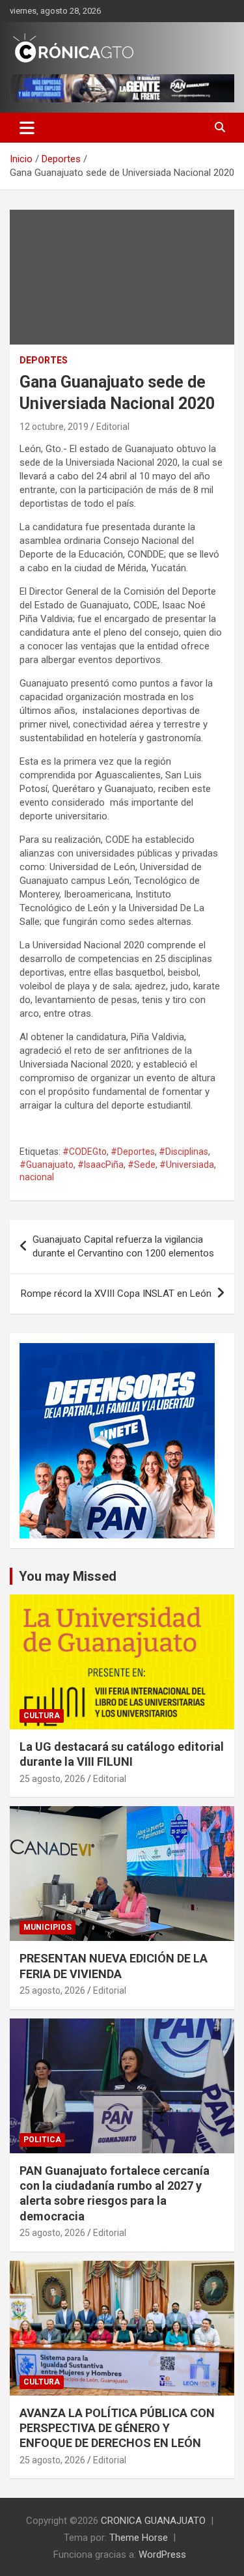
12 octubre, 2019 (54, 427)
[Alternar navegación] (27, 128)
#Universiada (187, 1165)
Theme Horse (139, 2538)
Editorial (113, 427)
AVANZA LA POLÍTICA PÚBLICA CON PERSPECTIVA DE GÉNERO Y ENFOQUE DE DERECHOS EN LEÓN (117, 2428)
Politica (42, 2140)
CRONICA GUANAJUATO (153, 2521)
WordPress (162, 2555)
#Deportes (133, 1152)
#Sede (142, 1165)
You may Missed (68, 1576)
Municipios (47, 1927)
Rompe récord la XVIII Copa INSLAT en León (116, 1294)
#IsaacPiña (101, 1165)
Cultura (42, 1716)
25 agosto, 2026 (52, 1779)
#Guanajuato (47, 1165)
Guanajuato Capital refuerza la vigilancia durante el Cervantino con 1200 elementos (123, 1246)
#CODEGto (85, 1152)
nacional (37, 1177)
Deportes (44, 360)
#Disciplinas (183, 1152)
